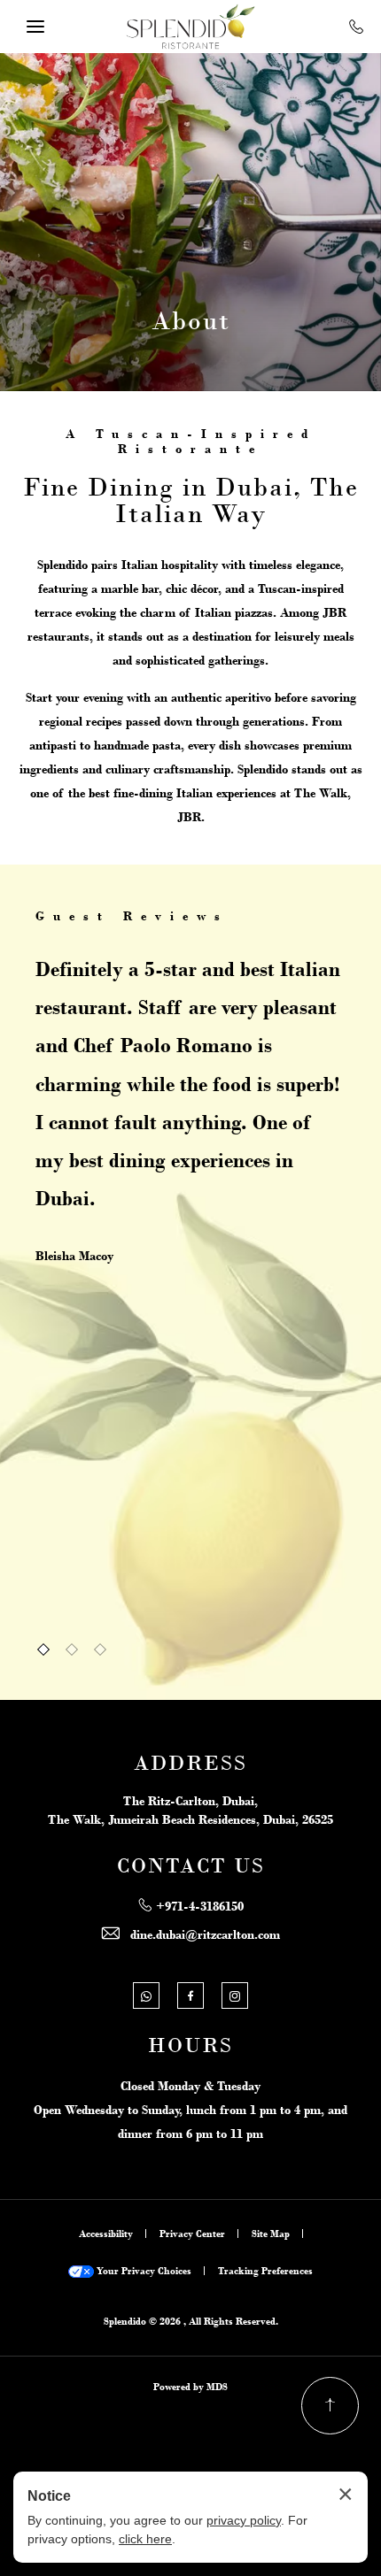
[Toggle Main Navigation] (35, 27)
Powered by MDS (190, 2387)
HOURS (190, 2046)
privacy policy (244, 2520)
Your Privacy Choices (143, 2271)
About (191, 320)
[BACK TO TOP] (330, 2406)
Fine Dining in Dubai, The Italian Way (191, 500)
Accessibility (106, 2234)
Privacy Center (192, 2234)
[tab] (43, 1649)
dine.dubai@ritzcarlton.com (205, 1934)
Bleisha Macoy (74, 1256)
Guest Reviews (132, 916)
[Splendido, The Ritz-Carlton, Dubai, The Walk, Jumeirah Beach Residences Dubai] (190, 27)
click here (145, 2539)
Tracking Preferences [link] (265, 2271)
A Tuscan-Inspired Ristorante (191, 441)
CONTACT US (191, 1866)
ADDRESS (190, 1764)
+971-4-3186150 (200, 1906)
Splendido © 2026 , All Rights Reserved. (191, 2321)
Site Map (271, 2234)
